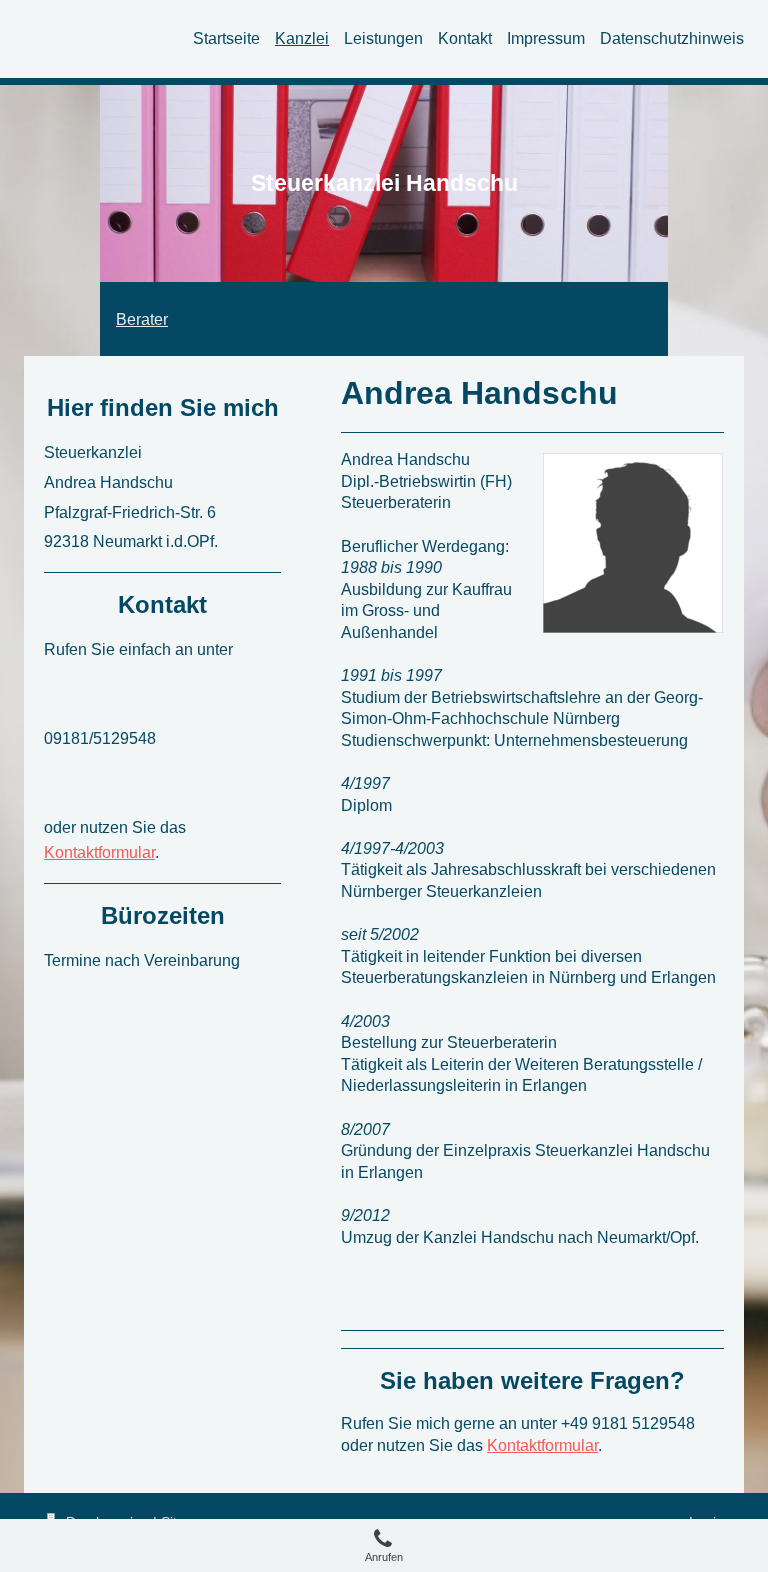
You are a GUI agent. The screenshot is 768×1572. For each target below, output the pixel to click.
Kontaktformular (542, 1445)
